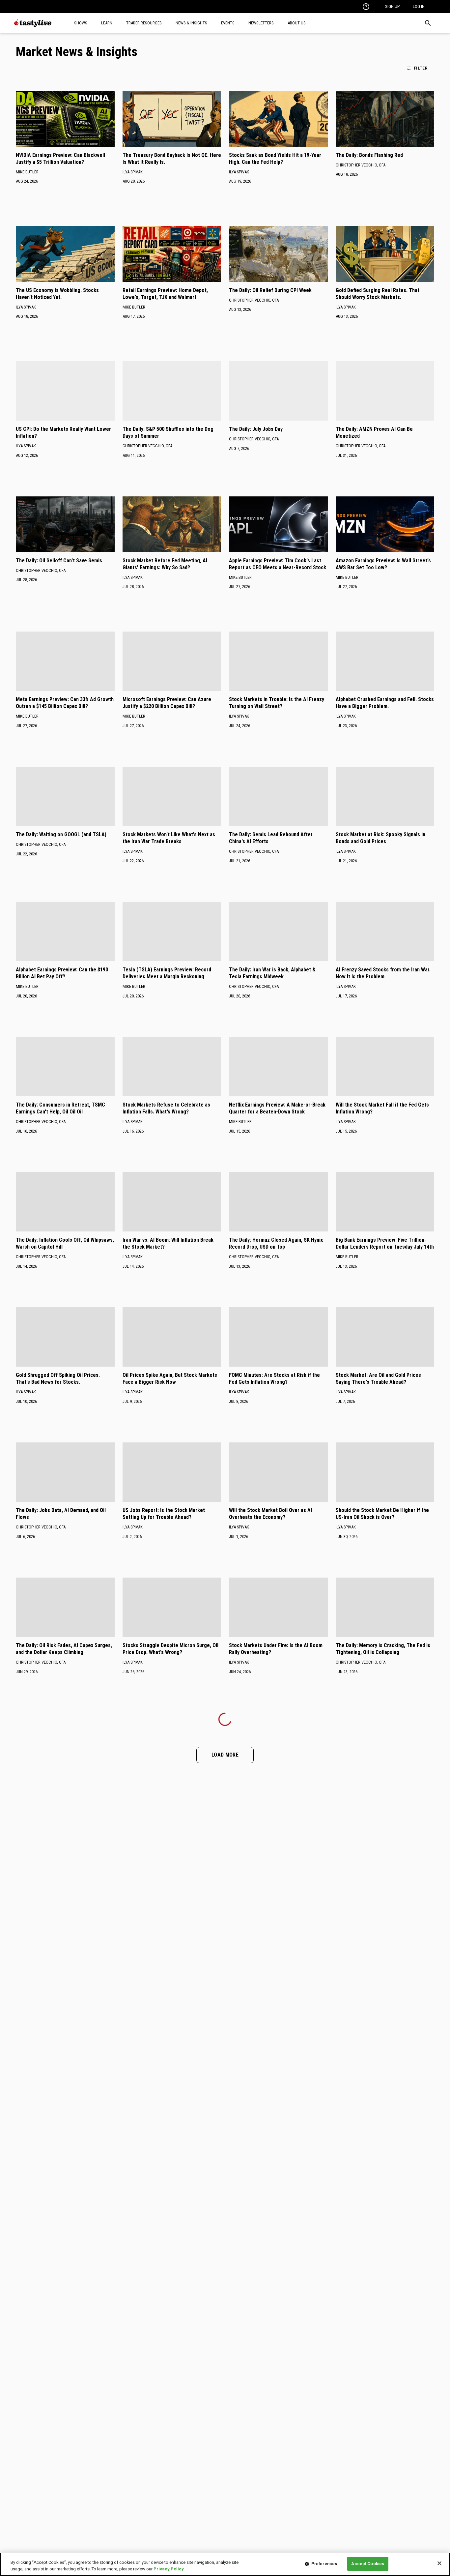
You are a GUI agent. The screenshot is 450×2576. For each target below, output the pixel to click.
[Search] (428, 23)
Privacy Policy (169, 2569)
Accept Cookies (368, 2564)
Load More (225, 1755)
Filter (421, 68)
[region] (225, 2564)
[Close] (439, 2563)
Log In (419, 6)
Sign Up (392, 6)
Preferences (324, 2564)
